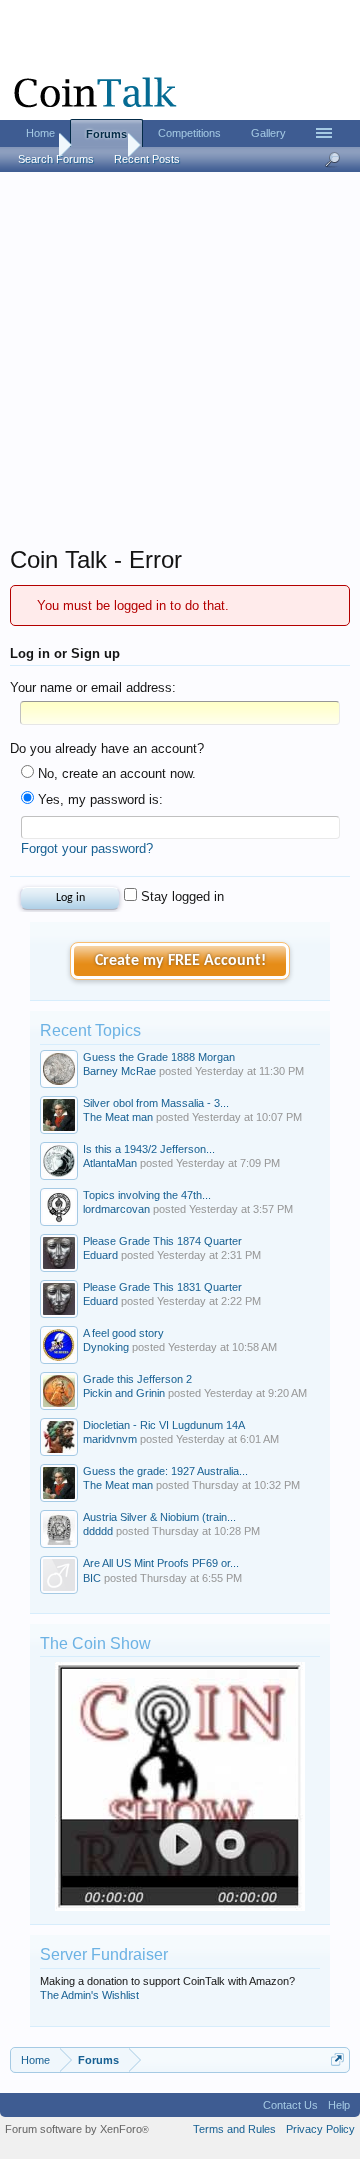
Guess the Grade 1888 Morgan (159, 1057)
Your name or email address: (93, 687)
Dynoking (106, 1347)
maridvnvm (110, 1439)
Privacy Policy (320, 2129)
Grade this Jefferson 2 (137, 1379)
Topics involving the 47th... (147, 1195)
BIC (92, 1578)
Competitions (189, 133)
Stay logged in (180, 896)
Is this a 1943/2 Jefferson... (149, 1149)
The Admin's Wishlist (89, 1995)
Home (40, 133)
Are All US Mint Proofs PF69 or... (161, 1563)
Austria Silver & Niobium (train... (159, 1517)
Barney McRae (119, 1071)
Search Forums (56, 159)
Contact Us (290, 2105)
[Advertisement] (180, 365)
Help (339, 2105)
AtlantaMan (110, 1163)
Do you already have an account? (107, 748)
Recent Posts (147, 159)
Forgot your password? (87, 848)
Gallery (268, 133)
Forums (106, 134)
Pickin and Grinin (124, 1393)
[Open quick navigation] (337, 2059)
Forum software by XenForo (77, 2129)
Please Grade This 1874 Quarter (162, 1241)
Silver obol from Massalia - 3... (156, 1103)
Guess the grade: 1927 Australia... (165, 1471)
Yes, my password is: (98, 799)
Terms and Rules (234, 2129)
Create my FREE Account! (180, 961)
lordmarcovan (116, 1209)
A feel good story (123, 1333)
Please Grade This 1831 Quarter (162, 1287)
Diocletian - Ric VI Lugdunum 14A (164, 1425)
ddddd (98, 1531)
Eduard (100, 1255)
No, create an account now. (115, 773)
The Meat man (118, 1117)
